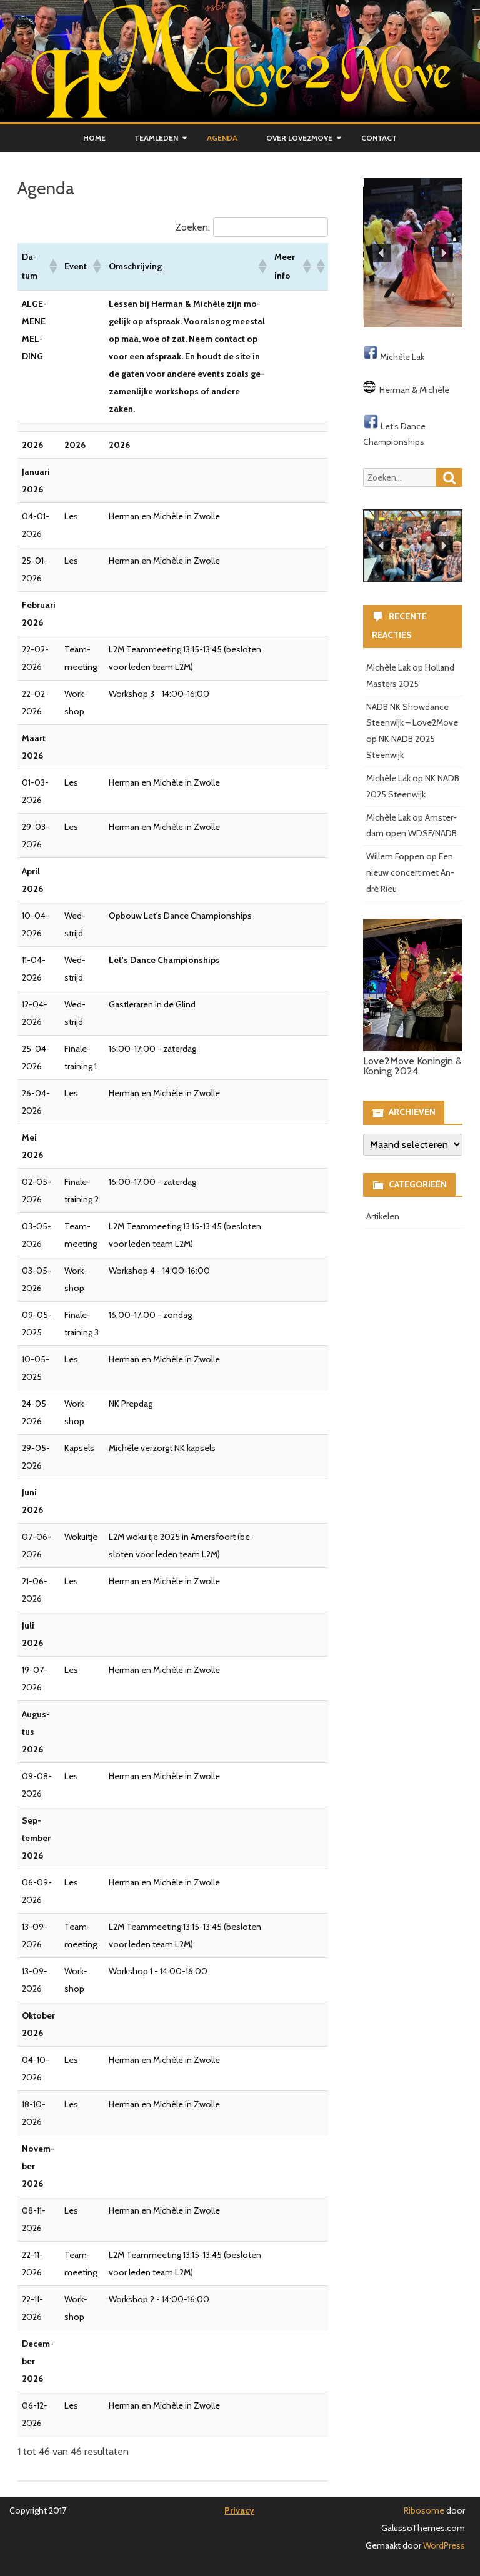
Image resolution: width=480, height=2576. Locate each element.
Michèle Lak (402, 357)
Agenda (222, 138)
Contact (379, 138)
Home (94, 138)
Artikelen (383, 1216)
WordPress (443, 2545)
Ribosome (424, 2510)
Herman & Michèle (414, 390)
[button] (52, 266)
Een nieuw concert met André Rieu (410, 872)
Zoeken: (193, 227)
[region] (413, 253)
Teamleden (156, 138)
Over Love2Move (299, 138)
